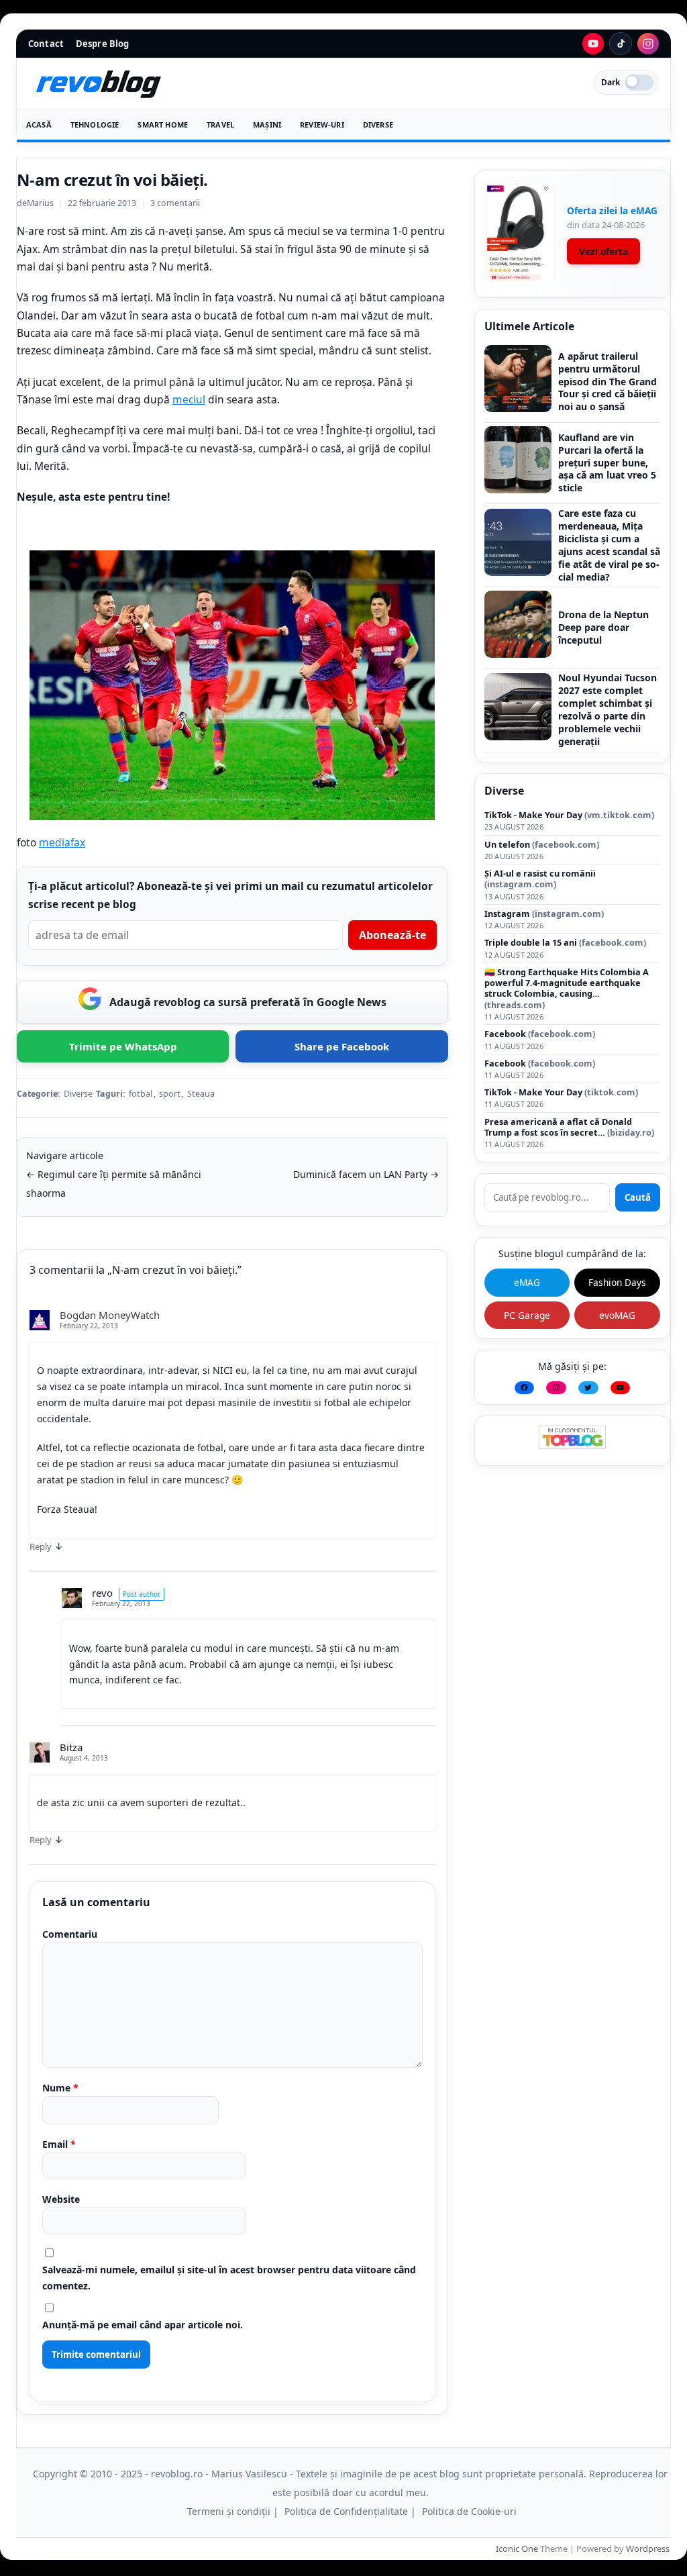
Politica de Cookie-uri (469, 2511)
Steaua (201, 1094)
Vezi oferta (603, 251)
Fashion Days (617, 1282)
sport (170, 1094)
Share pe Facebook (342, 1046)
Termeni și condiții (229, 2511)
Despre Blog (102, 44)
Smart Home (163, 125)
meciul (189, 399)
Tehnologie (95, 125)
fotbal (141, 1094)
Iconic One (517, 2548)
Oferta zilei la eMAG (612, 210)
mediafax (62, 842)
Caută (638, 1197)
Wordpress (648, 2548)
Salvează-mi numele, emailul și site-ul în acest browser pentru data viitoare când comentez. (229, 2278)
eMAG (527, 1282)
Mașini (267, 125)
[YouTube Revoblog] (593, 44)
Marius (40, 203)
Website (61, 2199)
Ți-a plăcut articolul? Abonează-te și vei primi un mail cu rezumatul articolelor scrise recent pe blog (230, 895)
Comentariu (70, 1934)
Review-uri (322, 125)
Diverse (378, 125)
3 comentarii (175, 203)
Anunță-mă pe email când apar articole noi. (143, 2325)
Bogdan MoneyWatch (110, 1315)
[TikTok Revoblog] (621, 44)
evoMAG (617, 1315)
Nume (60, 2088)
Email (59, 2144)
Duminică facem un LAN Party (366, 1174)
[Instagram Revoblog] (648, 44)
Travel (220, 125)
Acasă (39, 125)
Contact (46, 44)
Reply (41, 1546)
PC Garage (527, 1315)
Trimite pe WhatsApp (123, 1046)
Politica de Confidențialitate (346, 2511)
